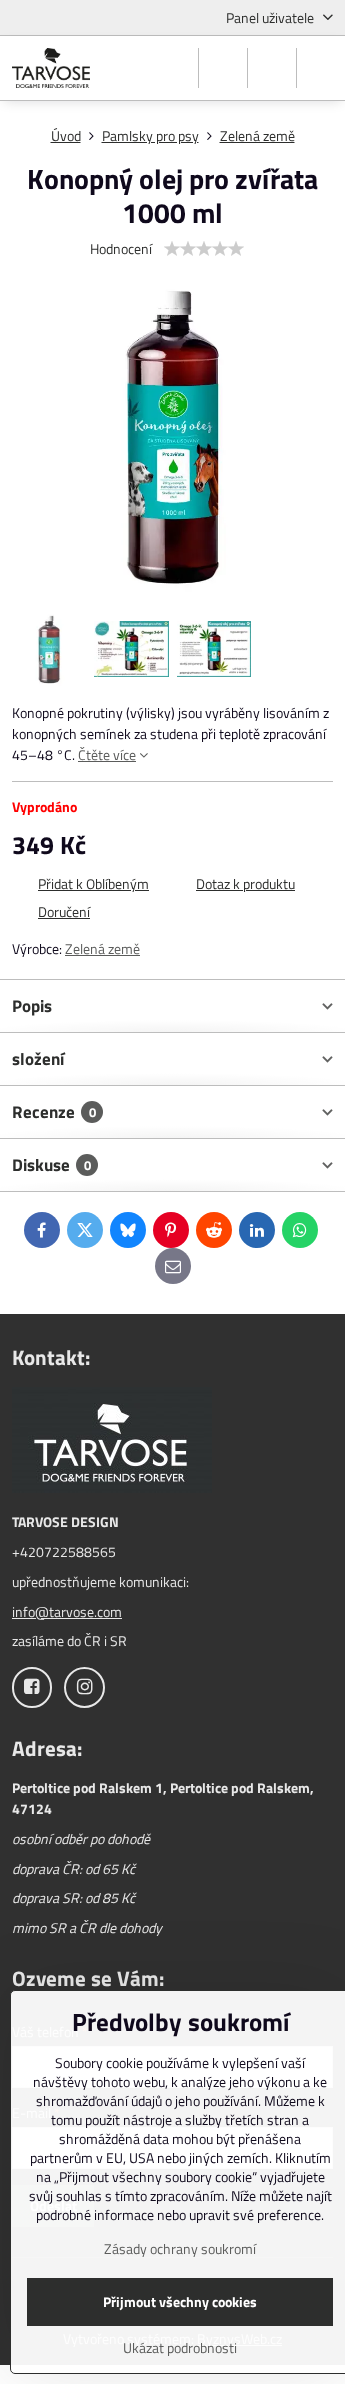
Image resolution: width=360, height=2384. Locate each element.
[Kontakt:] (112, 1442)
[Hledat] (223, 68)
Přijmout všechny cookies (180, 2301)
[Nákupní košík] (272, 68)
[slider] (204, 249)
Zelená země (102, 948)
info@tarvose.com (67, 1611)
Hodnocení (121, 248)
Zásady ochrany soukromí (180, 2248)
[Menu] (321, 68)
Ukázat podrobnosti (180, 2347)
